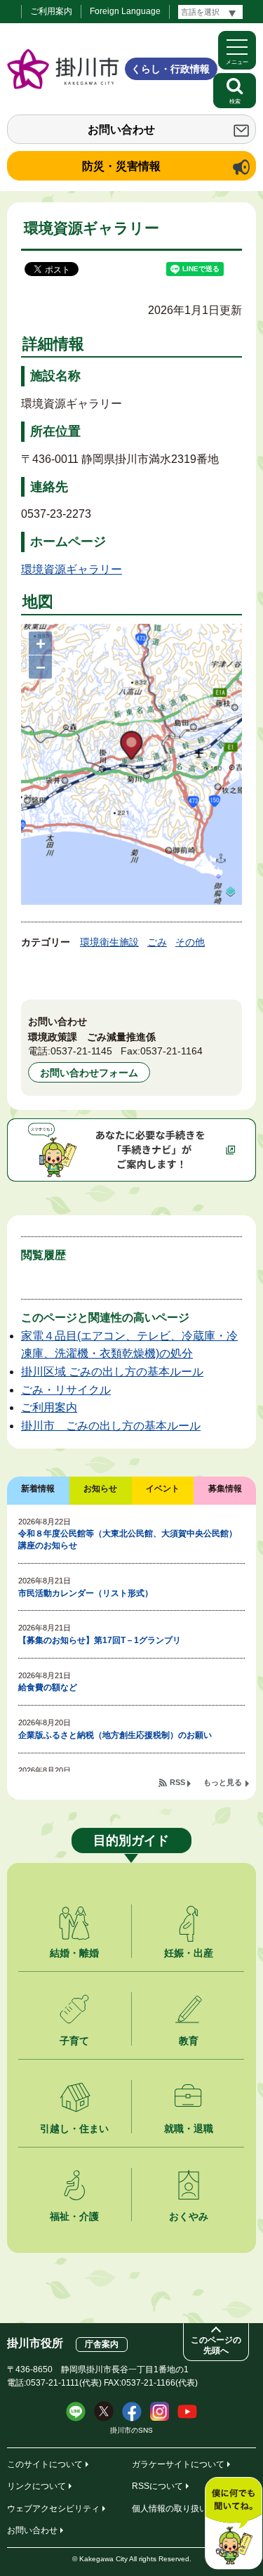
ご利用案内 (51, 11)
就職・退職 (189, 2129)
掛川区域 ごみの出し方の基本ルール (112, 1372)
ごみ (157, 942)
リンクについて (36, 2486)
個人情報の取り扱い (170, 2509)
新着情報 (38, 1489)
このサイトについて (45, 2464)
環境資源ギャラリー (72, 569)
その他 (190, 942)
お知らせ (100, 1489)
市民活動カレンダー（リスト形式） (86, 1593)
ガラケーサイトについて (178, 2464)
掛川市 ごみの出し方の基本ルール (111, 1426)
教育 (189, 2041)
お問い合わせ (121, 130)
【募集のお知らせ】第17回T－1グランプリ (100, 1640)
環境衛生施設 (109, 942)
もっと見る (223, 1782)
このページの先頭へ (216, 2345)
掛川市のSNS (131, 2430)
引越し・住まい (74, 2129)
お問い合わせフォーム (89, 1073)
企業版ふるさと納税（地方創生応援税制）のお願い (115, 1735)
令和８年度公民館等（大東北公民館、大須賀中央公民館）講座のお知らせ (128, 1539)
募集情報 (225, 1489)
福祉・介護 (74, 2216)
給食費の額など (48, 1687)
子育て (74, 2041)
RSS (177, 1782)
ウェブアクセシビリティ (53, 2509)
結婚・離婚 (74, 1953)
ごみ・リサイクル (66, 1390)
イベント (163, 1489)
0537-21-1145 (81, 1051)
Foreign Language (125, 11)
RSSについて (157, 2486)
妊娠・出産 (189, 1953)
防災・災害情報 (121, 166)
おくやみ (189, 2216)
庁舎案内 (102, 2344)
